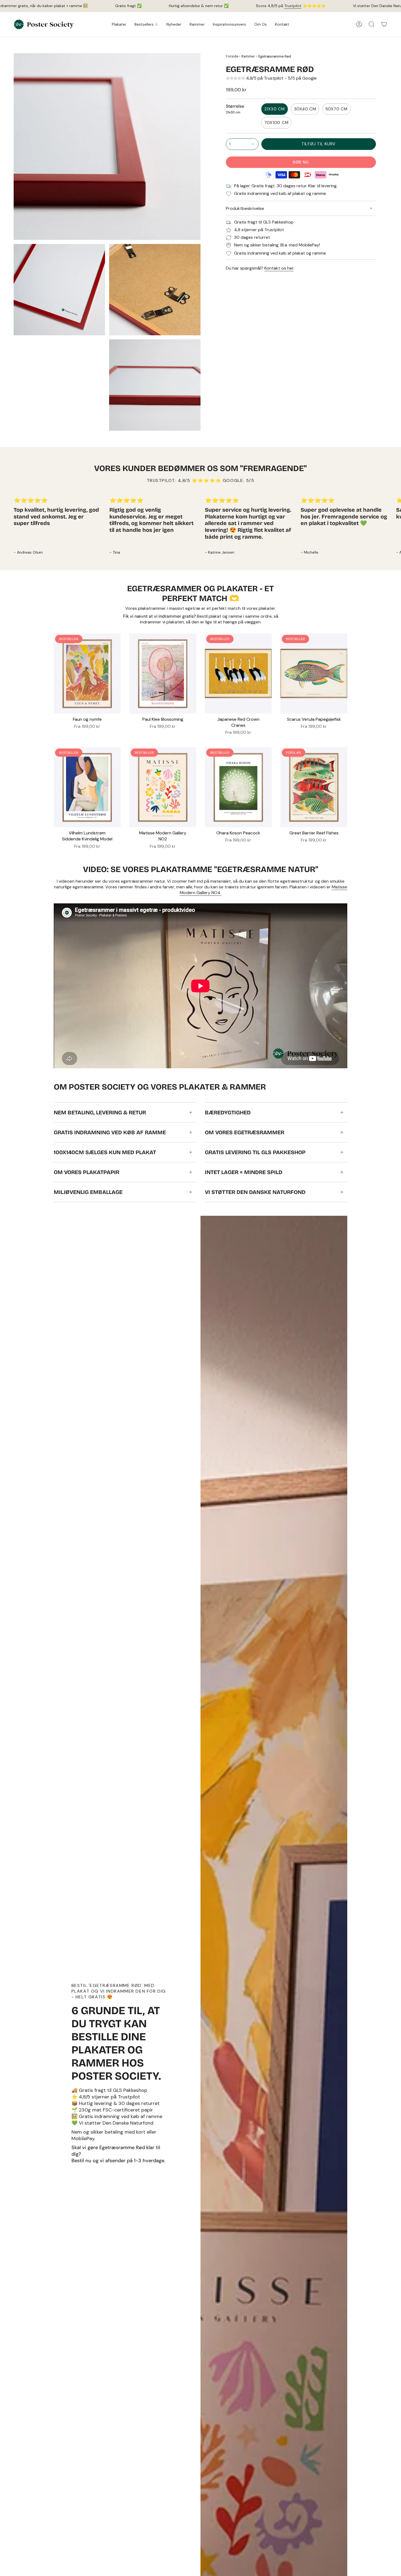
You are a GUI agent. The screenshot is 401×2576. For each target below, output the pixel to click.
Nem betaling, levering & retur (100, 1112)
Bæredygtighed (228, 1112)
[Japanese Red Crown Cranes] (238, 674)
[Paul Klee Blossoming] (163, 674)
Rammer (248, 56)
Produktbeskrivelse (245, 208)
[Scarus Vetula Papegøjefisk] (314, 674)
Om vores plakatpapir (86, 1172)
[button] (119, 24)
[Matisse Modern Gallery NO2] (163, 787)
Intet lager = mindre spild (244, 1172)
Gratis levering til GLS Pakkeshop (255, 1152)
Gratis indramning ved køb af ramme (110, 1132)
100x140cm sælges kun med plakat (105, 1152)
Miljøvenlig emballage (88, 1192)
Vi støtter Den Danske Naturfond (255, 1192)
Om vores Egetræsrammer (245, 1132)
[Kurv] (384, 24)
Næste (393, 527)
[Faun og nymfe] (87, 674)
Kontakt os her (279, 268)
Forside (232, 56)
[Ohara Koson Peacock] (238, 787)
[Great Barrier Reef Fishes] (314, 787)
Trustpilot (293, 6)
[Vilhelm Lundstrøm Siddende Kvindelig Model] (87, 787)
